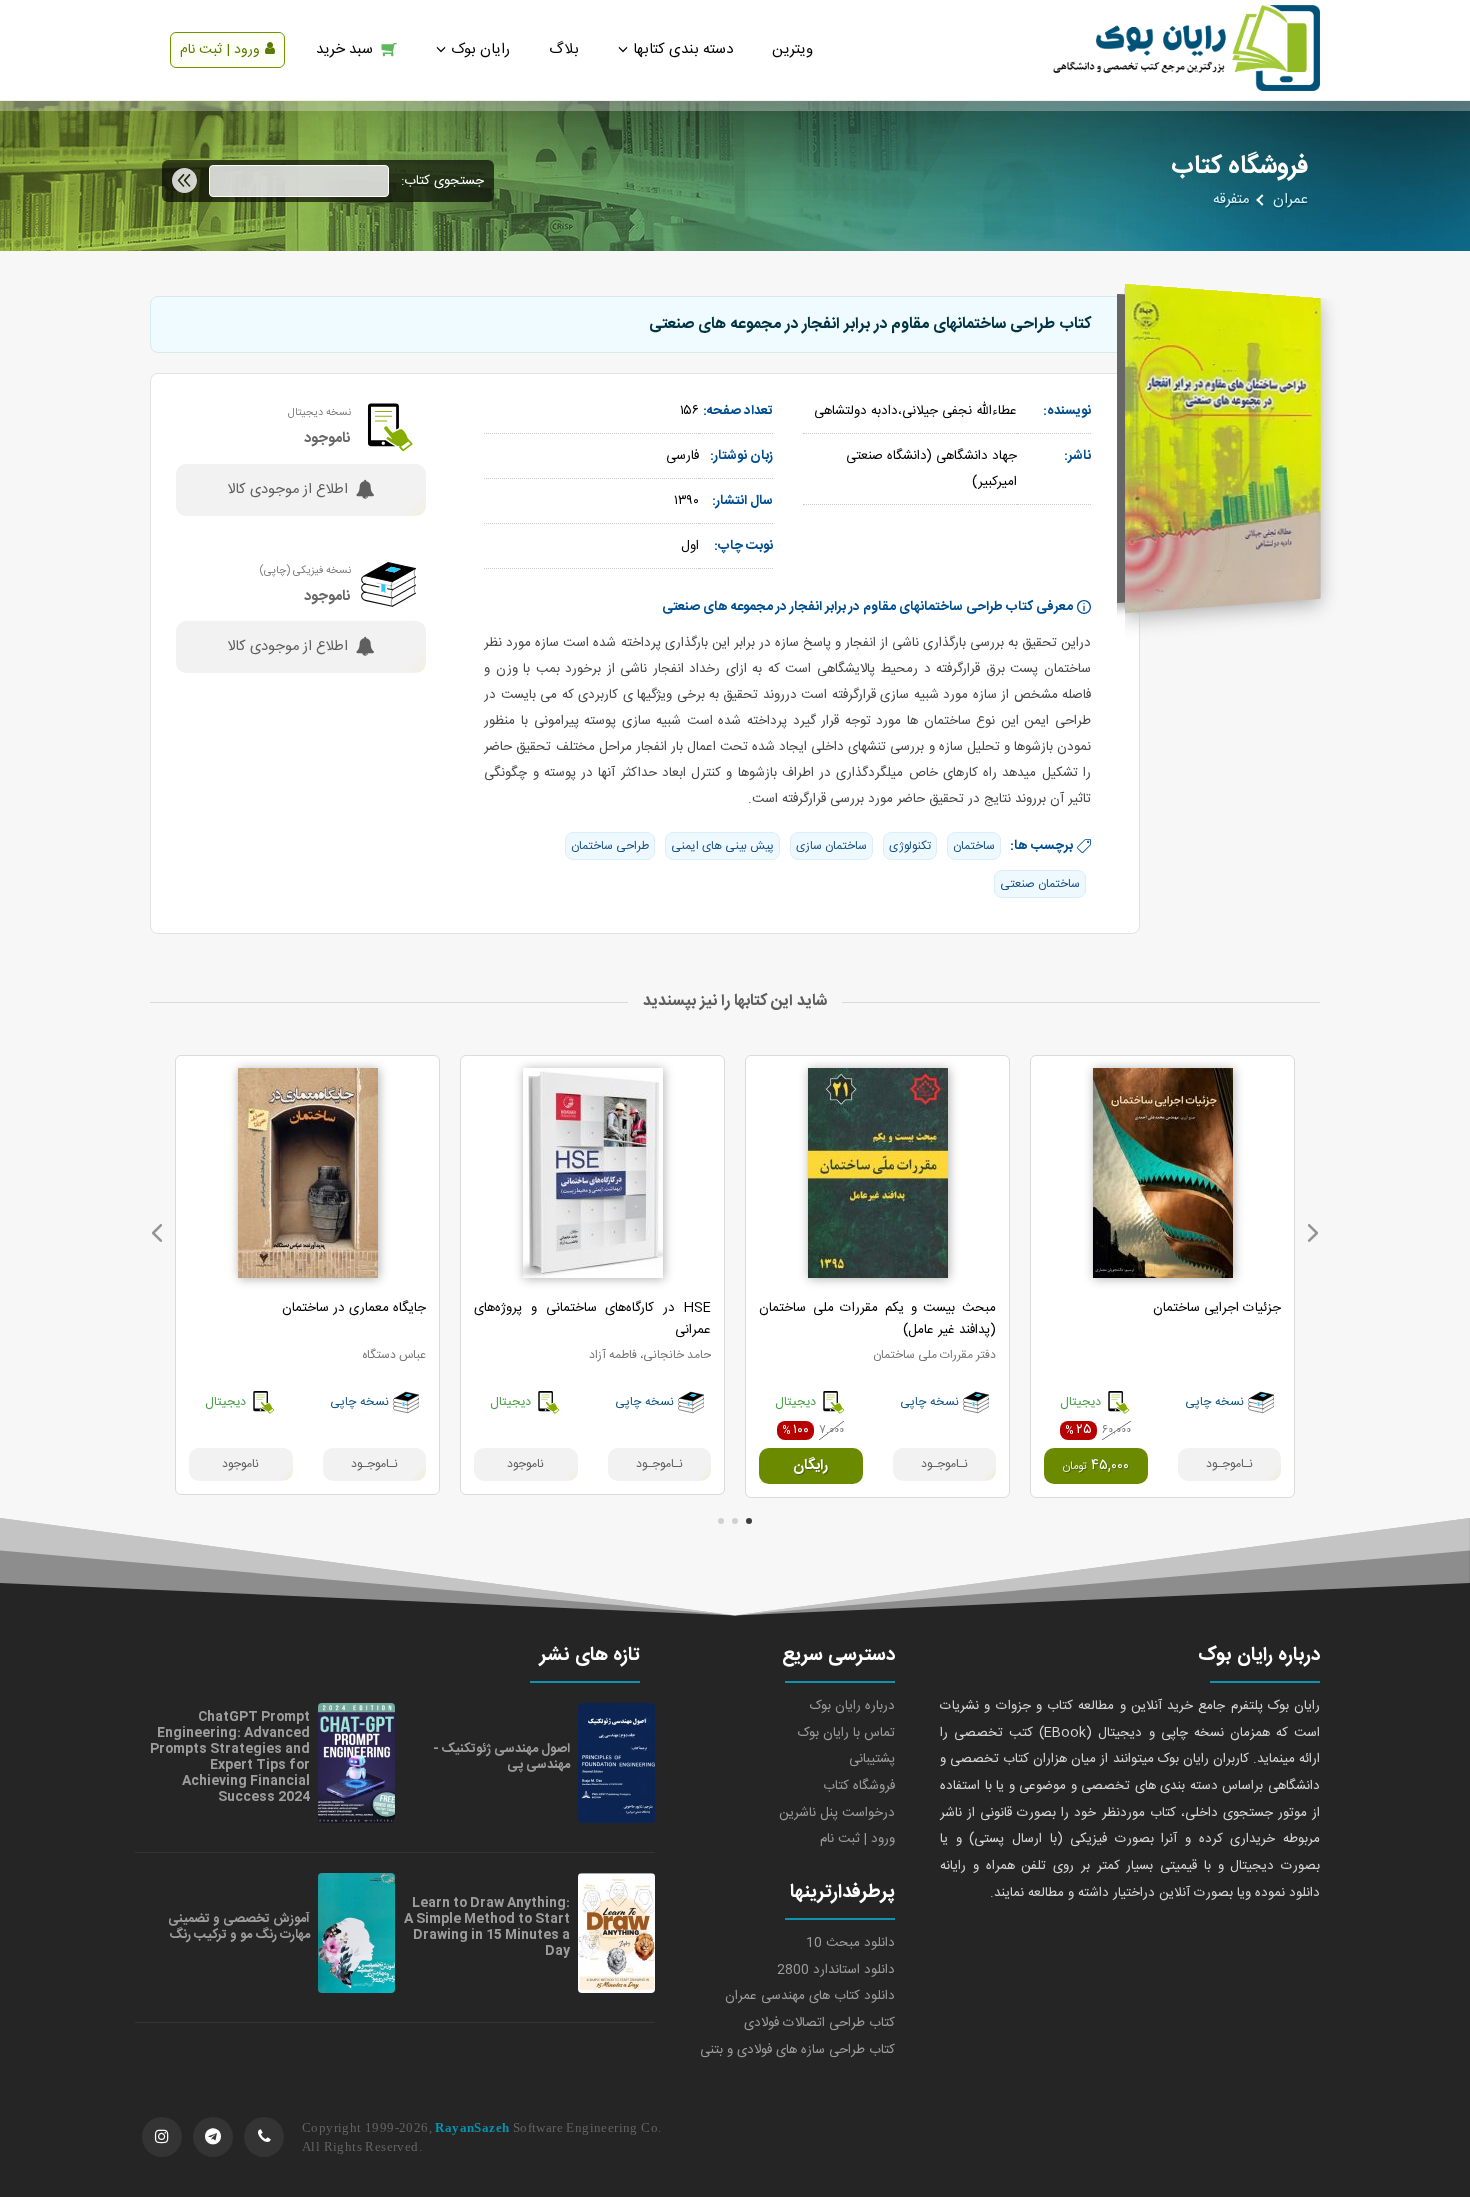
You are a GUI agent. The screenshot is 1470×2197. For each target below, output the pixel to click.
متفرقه (1231, 200)
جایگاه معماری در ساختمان (354, 1308)
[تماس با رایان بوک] (264, 2137)
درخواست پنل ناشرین (837, 1813)
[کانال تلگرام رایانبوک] (213, 2137)
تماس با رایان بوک (846, 1733)
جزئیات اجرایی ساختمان (1217, 1308)
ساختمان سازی (831, 846)
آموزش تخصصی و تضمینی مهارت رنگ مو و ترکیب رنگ (239, 1927)
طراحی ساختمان (610, 846)
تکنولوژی (910, 846)
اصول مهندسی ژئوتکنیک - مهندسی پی (501, 1757)
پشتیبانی (872, 1759)
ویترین (792, 49)
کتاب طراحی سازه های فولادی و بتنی (797, 2050)
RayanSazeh (472, 2127)
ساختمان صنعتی (1040, 884)
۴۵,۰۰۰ (1095, 1466)
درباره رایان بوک (852, 1706)
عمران (1290, 200)
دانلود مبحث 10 (850, 1943)
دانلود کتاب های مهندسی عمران (810, 1996)
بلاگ (564, 49)
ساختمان (974, 846)
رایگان (810, 1466)
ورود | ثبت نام (220, 50)
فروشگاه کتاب (859, 1786)
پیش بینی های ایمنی (722, 846)
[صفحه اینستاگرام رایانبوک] (162, 2137)
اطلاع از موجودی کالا (287, 490)
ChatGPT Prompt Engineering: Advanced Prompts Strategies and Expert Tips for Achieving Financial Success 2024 (230, 1757)
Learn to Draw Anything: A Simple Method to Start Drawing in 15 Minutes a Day (487, 1927)
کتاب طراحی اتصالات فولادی (819, 2023)
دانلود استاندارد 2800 (836, 1970)
